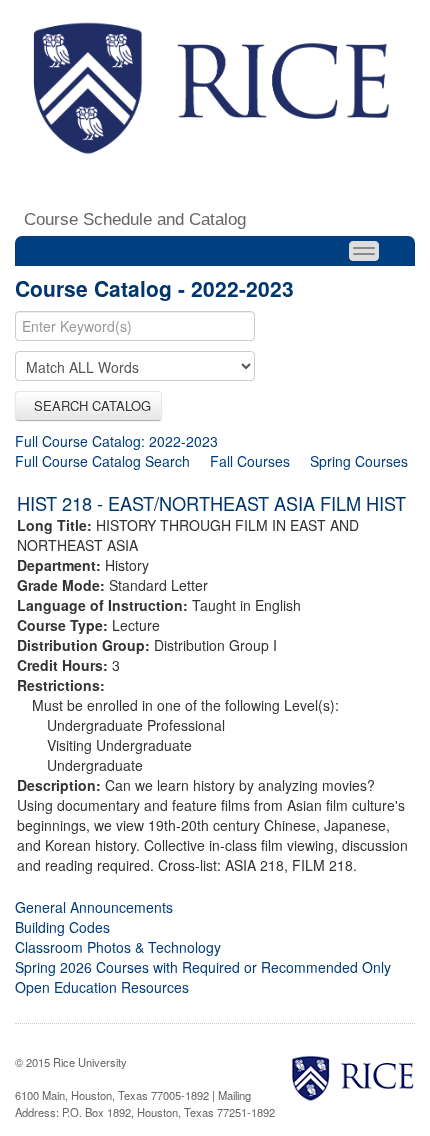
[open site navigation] (364, 251)
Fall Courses (250, 461)
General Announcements (94, 907)
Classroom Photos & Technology (118, 947)
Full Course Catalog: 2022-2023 (116, 441)
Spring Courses (359, 461)
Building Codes (62, 927)
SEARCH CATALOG (88, 405)
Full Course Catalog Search (102, 461)
